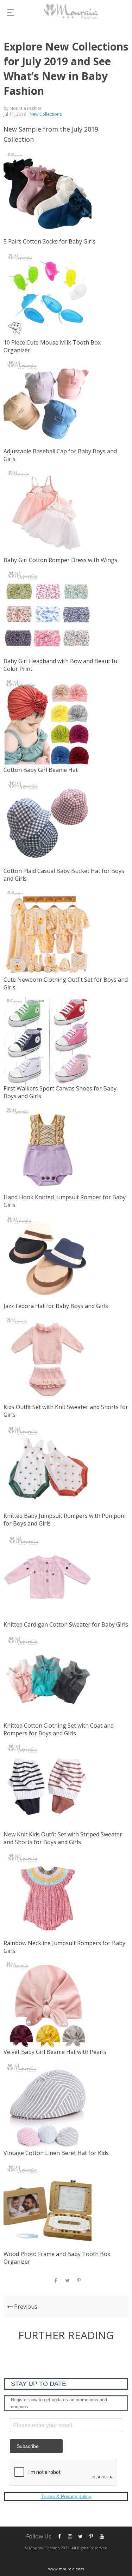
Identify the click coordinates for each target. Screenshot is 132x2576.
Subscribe (28, 2446)
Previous (25, 2307)
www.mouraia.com (66, 2569)
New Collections (46, 114)
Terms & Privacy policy (66, 2496)
